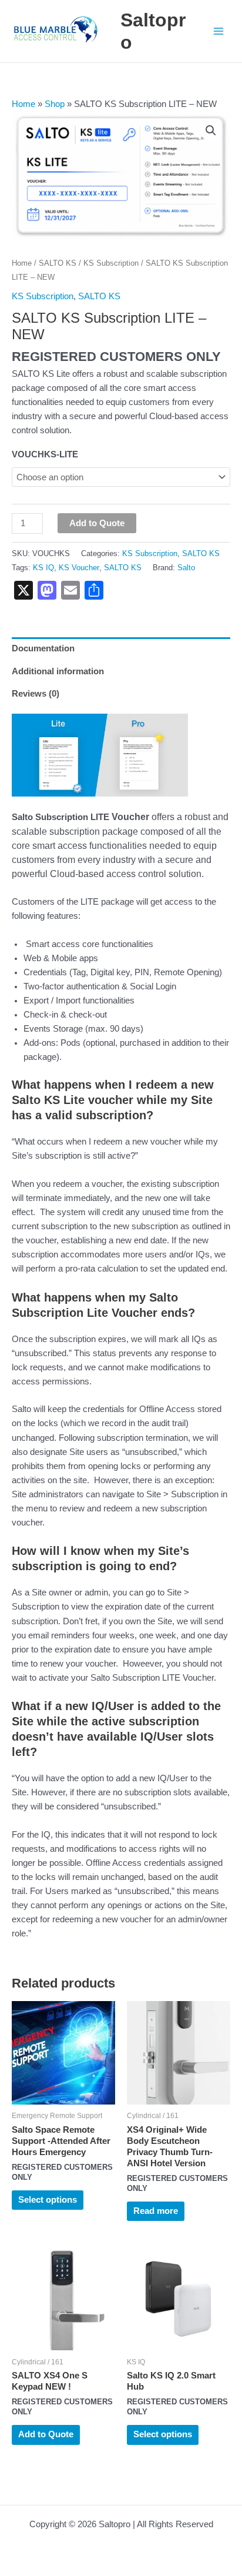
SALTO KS (58, 263)
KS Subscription (111, 263)
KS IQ (43, 568)
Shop (55, 104)
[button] (211, 131)
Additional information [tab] (58, 671)
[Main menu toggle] (219, 31)
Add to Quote (97, 523)
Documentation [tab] (43, 648)
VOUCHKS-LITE (45, 454)
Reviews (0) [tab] (36, 694)
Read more (156, 2211)
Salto (186, 568)
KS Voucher (79, 568)
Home (23, 104)
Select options (48, 2200)
